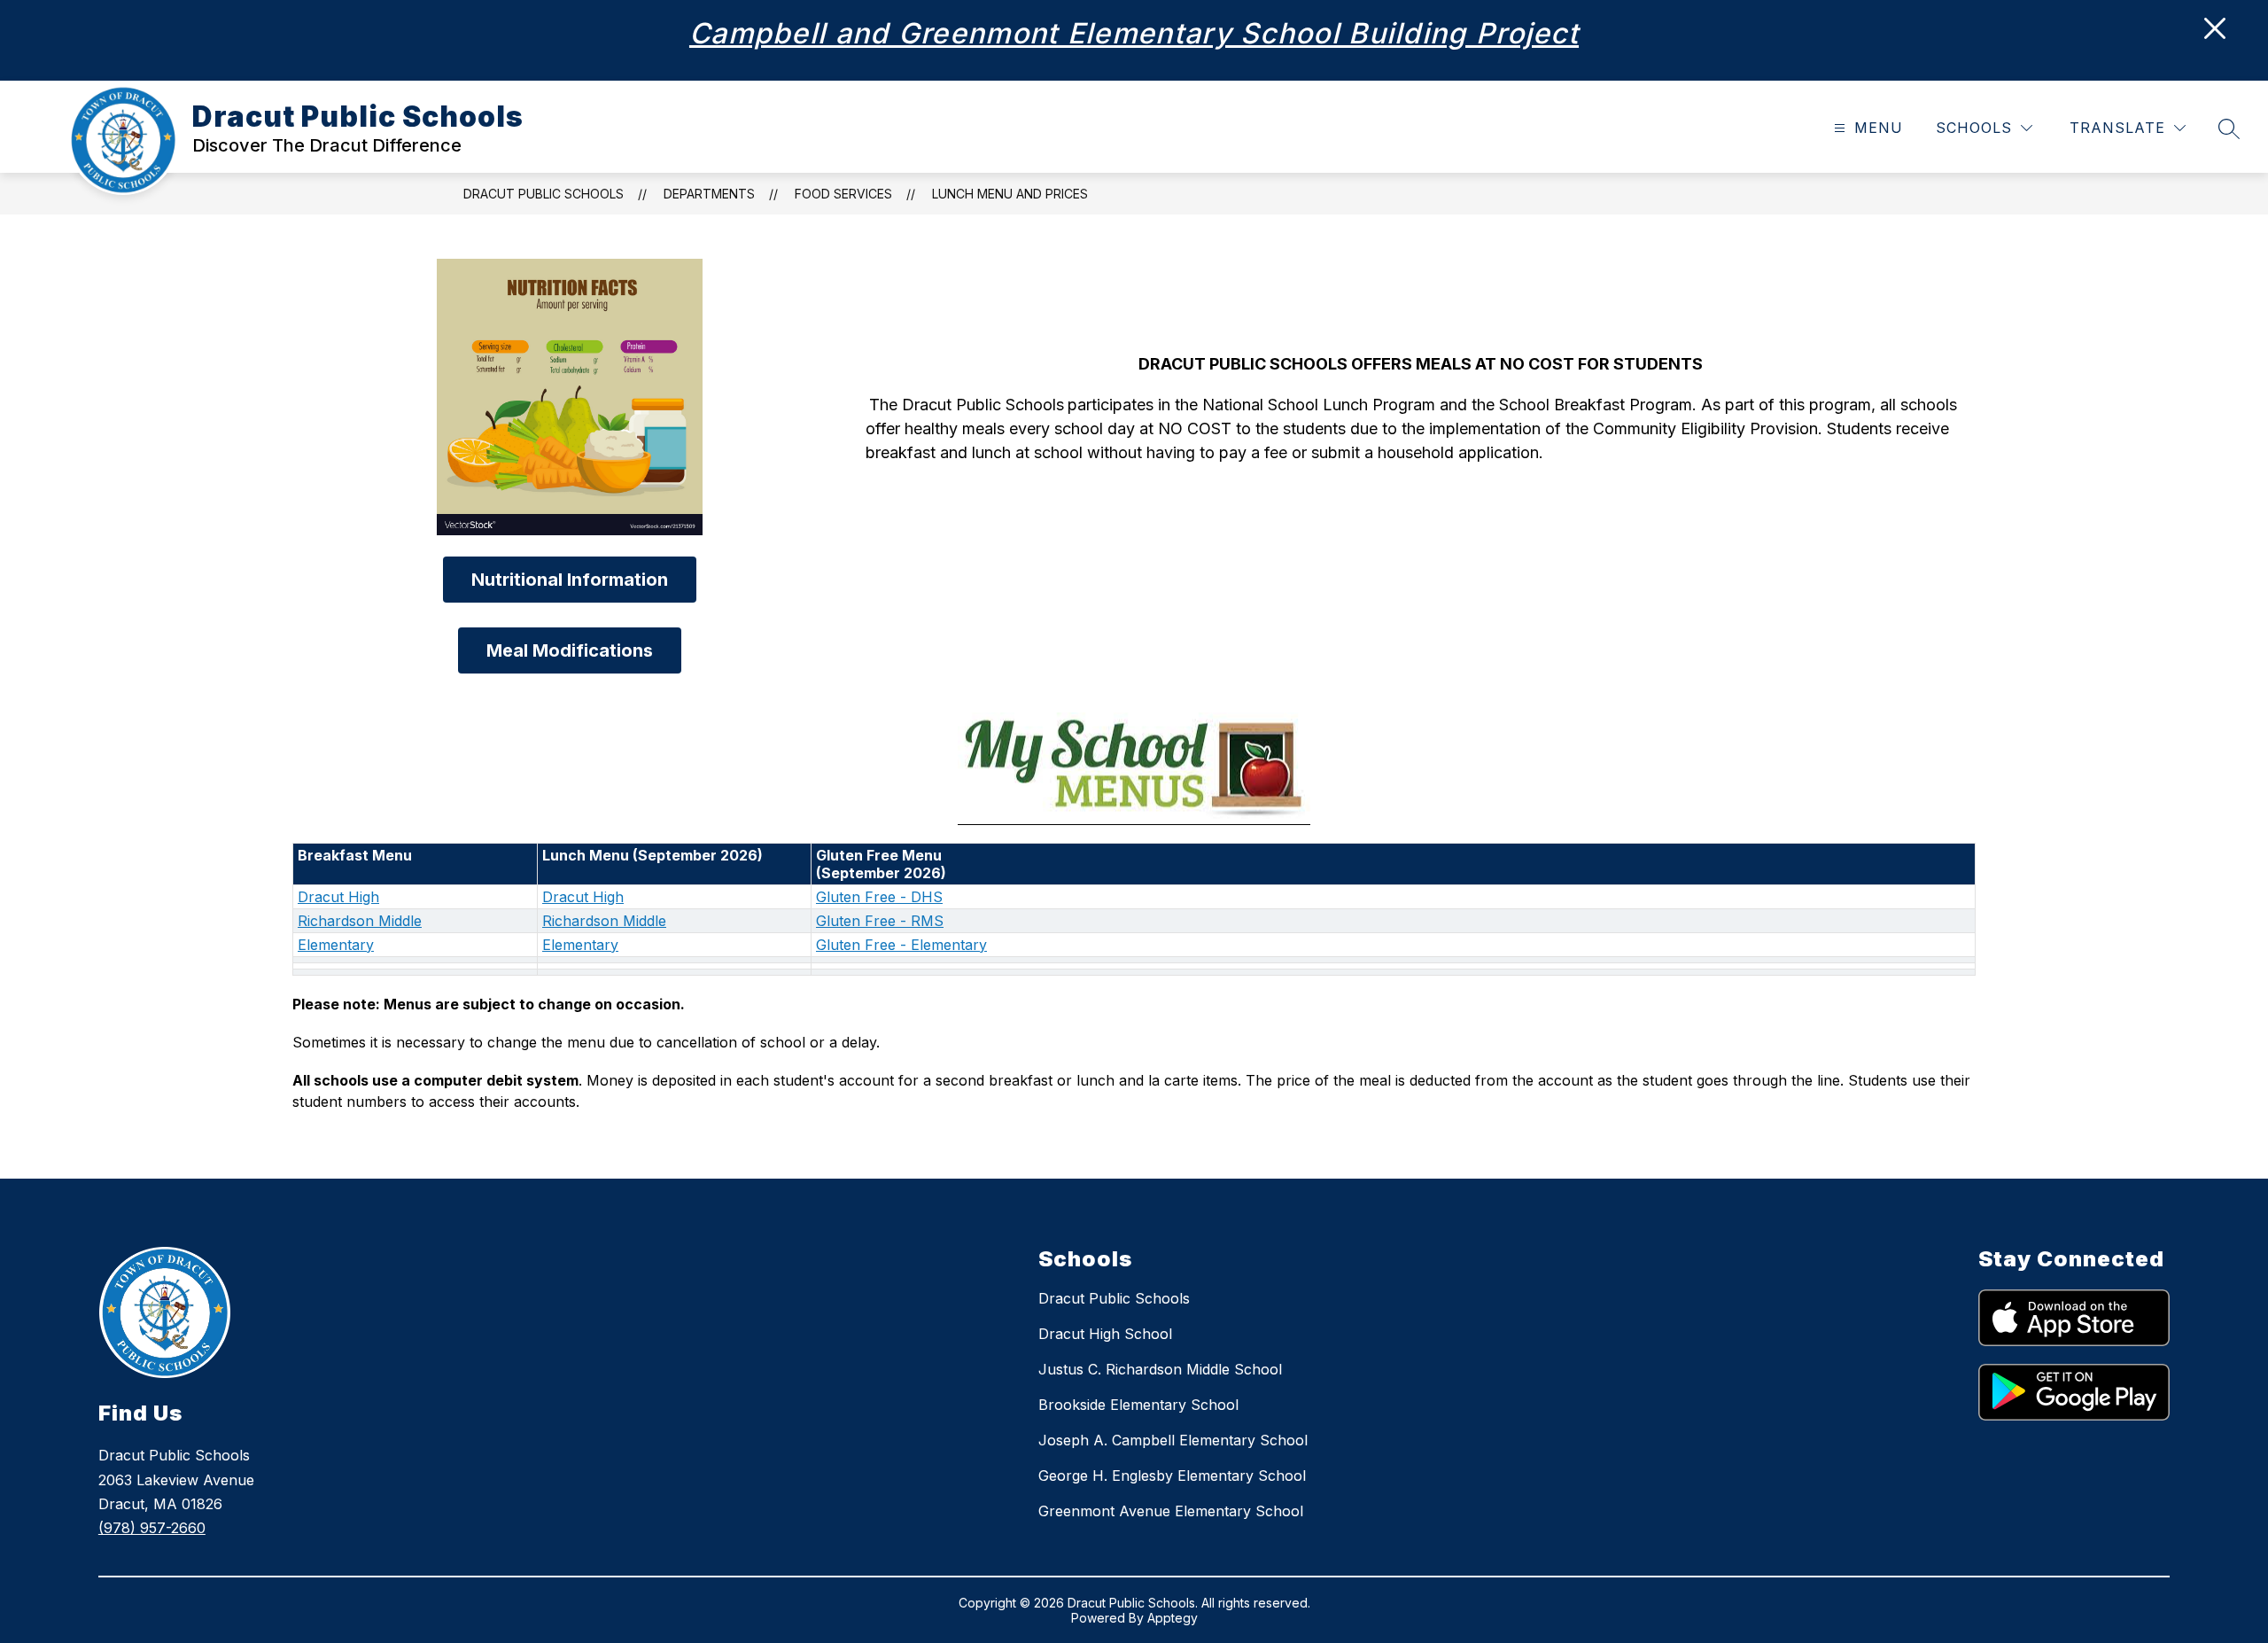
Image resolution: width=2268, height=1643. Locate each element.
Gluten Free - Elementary (901, 945)
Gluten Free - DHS (879, 897)
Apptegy (1173, 1618)
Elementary (336, 945)
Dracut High (338, 897)
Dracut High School (1105, 1334)
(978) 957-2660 (152, 1528)
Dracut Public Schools (544, 194)
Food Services (843, 194)
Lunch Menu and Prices (1010, 194)
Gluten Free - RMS (880, 921)
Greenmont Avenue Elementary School (1171, 1511)
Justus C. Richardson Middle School (1160, 1369)
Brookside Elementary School (1138, 1405)
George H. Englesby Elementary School (1172, 1476)
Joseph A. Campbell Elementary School (1173, 1440)
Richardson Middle (360, 921)
